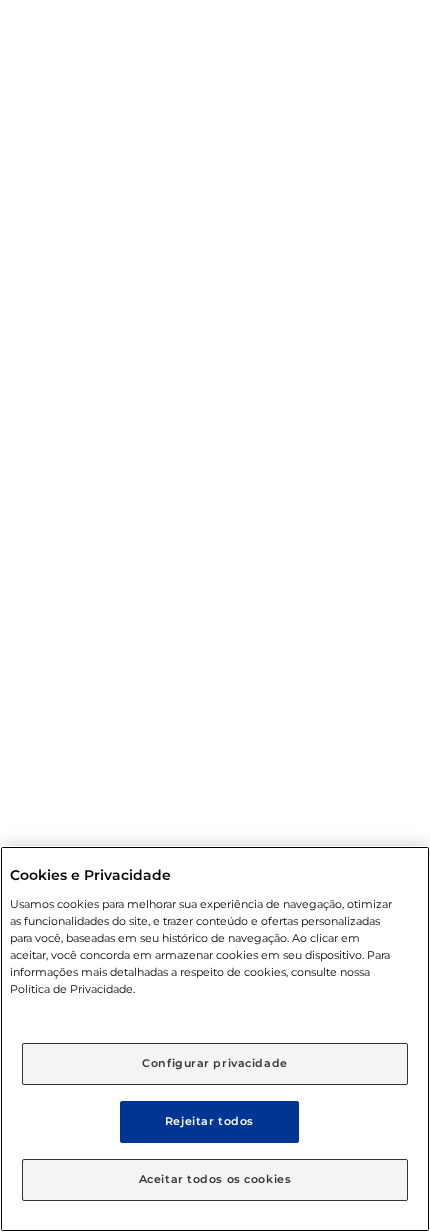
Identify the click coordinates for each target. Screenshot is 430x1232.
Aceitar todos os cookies (215, 1179)
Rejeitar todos (209, 1121)
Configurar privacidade (215, 1063)
